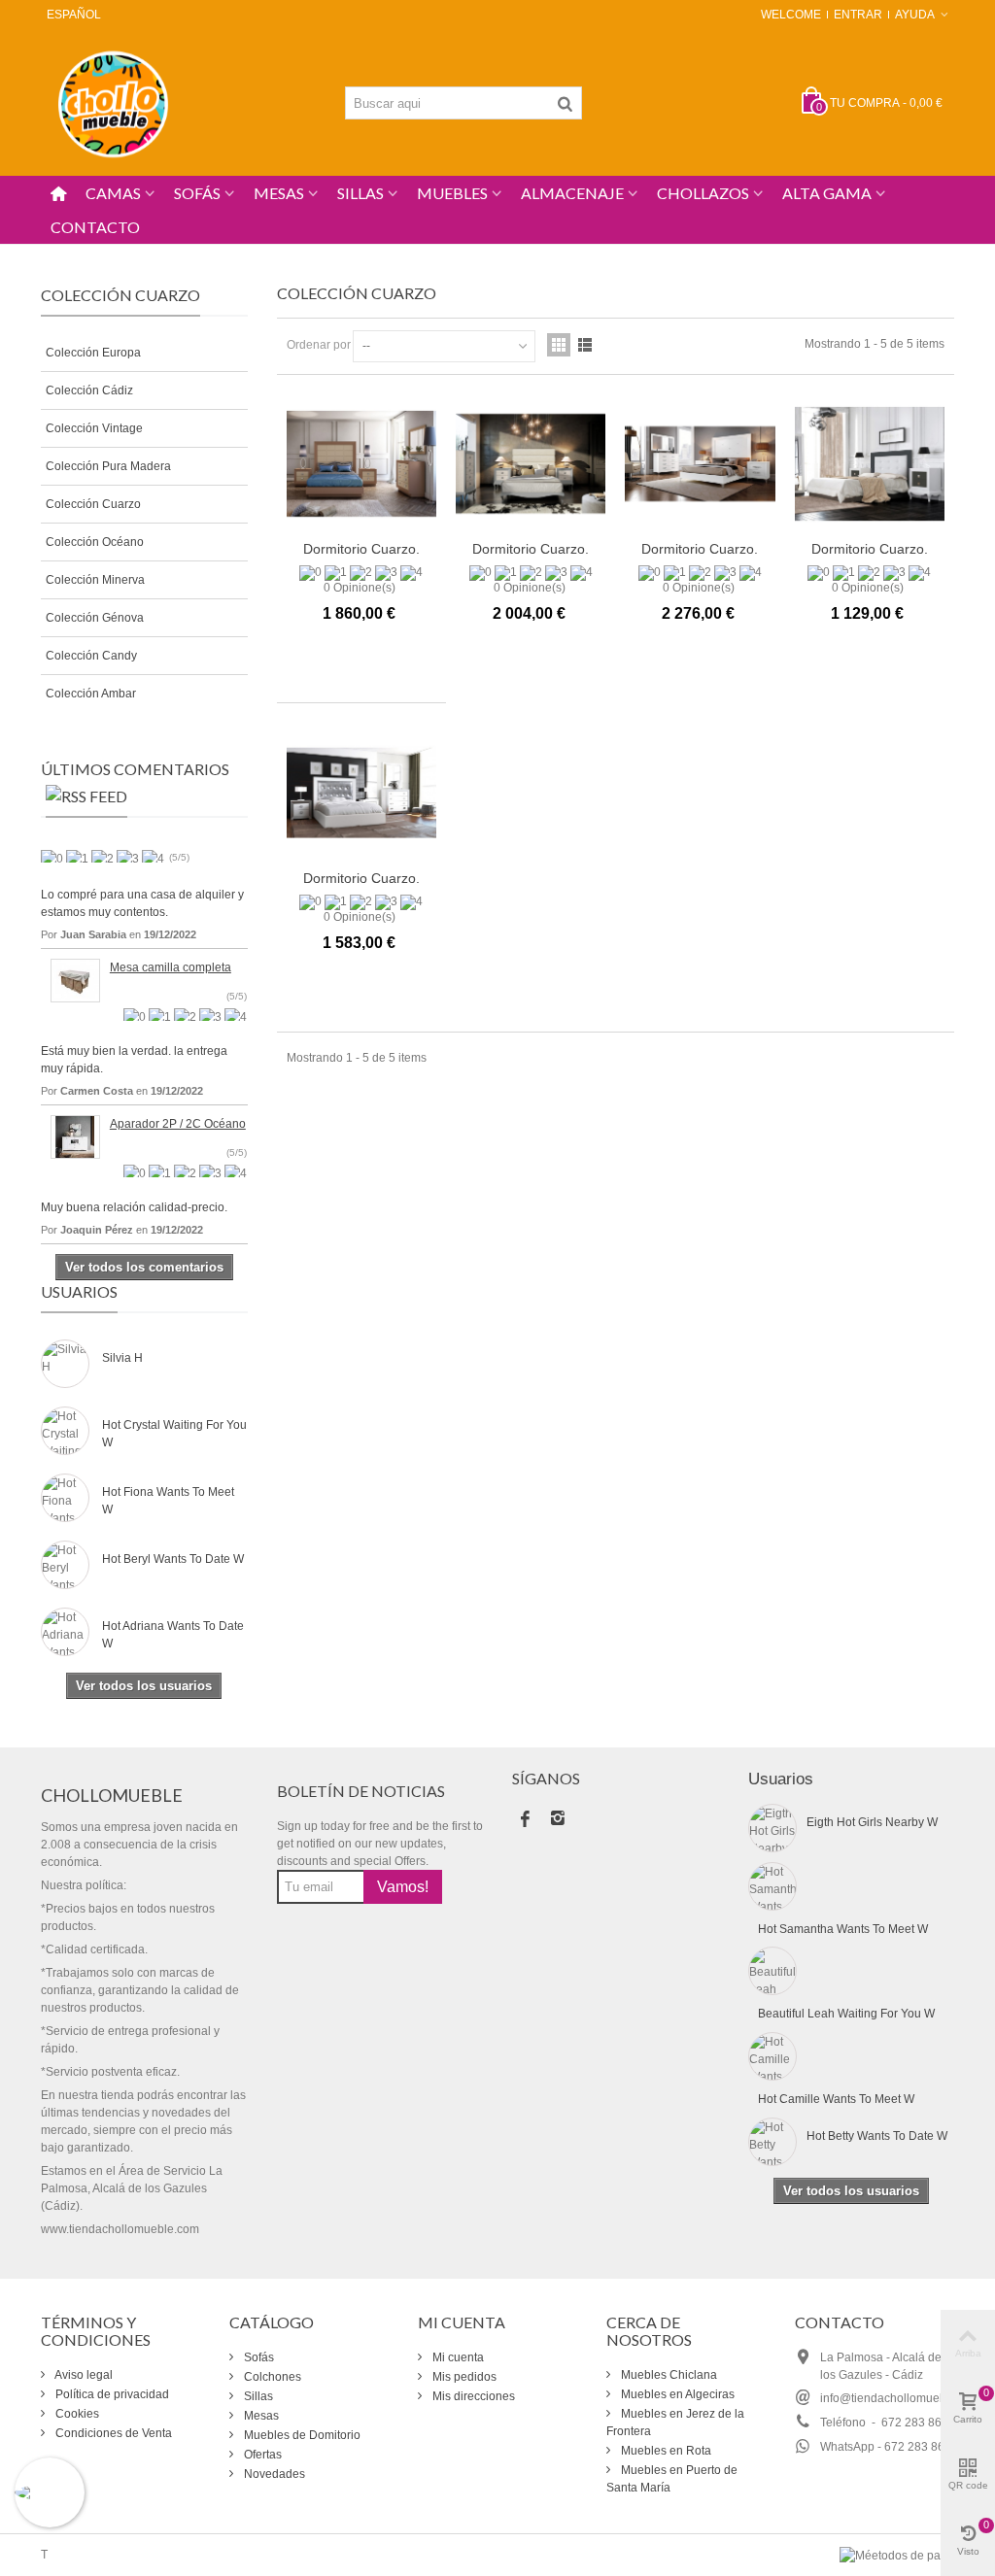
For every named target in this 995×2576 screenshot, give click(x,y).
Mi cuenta (457, 2357)
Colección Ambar (91, 694)
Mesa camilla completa (171, 967)
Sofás (197, 193)
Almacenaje (572, 193)
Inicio (55, 254)
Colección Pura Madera (108, 466)
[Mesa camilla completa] (75, 979)
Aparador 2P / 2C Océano (178, 1124)
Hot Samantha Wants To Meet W (843, 1929)
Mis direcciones (472, 2396)
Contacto (95, 227)
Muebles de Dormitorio (149, 254)
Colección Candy (91, 656)
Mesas (279, 193)
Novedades (273, 2474)
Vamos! (403, 1887)
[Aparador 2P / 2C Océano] (75, 1135)
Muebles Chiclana (668, 2375)
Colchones (271, 2377)
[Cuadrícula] (559, 345)
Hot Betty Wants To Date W (877, 2136)
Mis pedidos (463, 2377)
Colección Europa (93, 353)
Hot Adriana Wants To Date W (173, 1635)
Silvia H (122, 1358)
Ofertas (261, 2455)
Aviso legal (83, 2375)
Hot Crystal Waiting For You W (174, 1434)
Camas (113, 193)
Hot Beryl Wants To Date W (173, 1559)
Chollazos (703, 193)
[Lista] (585, 345)
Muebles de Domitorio (301, 2435)
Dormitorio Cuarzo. (361, 549)
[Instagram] (558, 1820)
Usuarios (79, 1291)
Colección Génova (95, 618)
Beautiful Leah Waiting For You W (846, 2014)
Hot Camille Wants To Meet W (836, 2099)
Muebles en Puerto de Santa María (672, 2479)
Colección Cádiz (89, 390)
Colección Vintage (94, 428)
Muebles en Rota (665, 2451)
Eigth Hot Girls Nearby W (872, 1822)
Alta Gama (827, 193)
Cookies (76, 2414)
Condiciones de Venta (112, 2433)
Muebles (452, 193)
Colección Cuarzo (93, 504)
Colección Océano (95, 542)
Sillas (360, 193)
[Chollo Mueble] (114, 102)
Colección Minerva (95, 580)
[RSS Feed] (86, 800)
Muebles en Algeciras (676, 2394)
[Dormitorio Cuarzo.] (361, 464)
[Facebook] (525, 1820)
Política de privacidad (111, 2394)
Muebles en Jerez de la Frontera (675, 2423)
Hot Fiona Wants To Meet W (168, 1501)
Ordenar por (319, 345)
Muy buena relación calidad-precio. (134, 1207)
